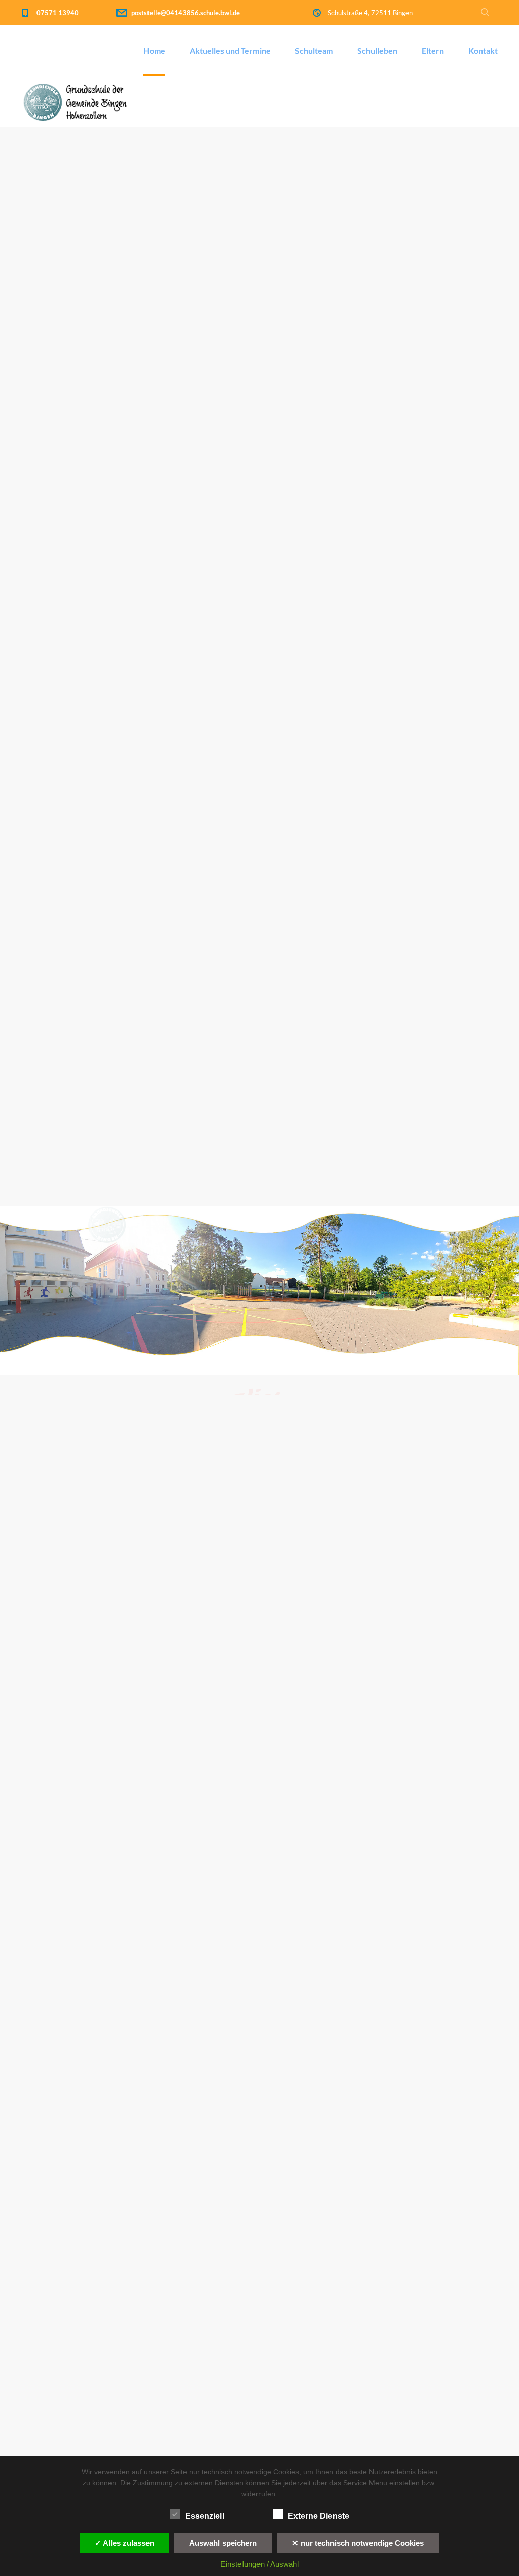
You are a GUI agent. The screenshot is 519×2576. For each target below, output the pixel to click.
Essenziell (205, 2516)
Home (154, 50)
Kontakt (483, 50)
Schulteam (314, 50)
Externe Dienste (319, 2516)
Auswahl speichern (223, 2543)
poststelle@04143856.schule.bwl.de (186, 13)
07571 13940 (58, 13)
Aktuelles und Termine (230, 50)
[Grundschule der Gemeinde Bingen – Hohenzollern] (81, 101)
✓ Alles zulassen (124, 2543)
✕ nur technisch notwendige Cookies (358, 2543)
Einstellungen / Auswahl (259, 2564)
